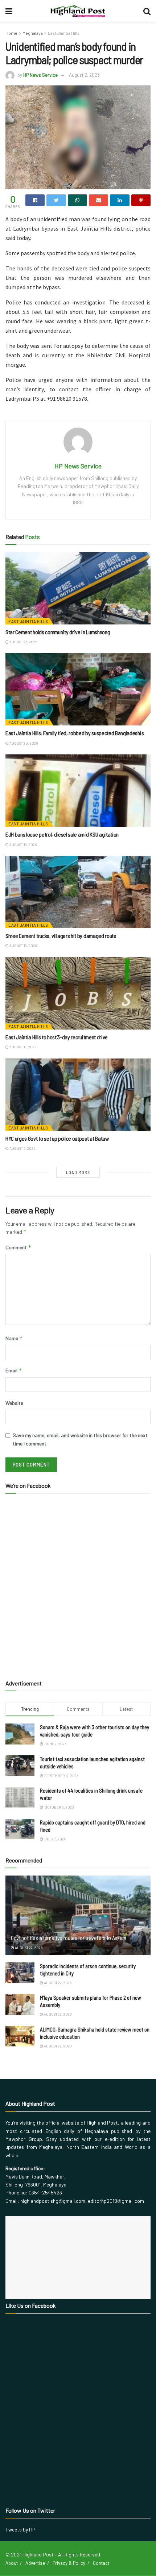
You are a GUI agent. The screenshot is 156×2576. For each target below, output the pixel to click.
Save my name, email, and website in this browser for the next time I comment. (80, 1439)
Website (14, 1403)
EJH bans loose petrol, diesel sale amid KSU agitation (62, 834)
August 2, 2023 (84, 75)
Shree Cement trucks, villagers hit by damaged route (61, 936)
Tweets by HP (20, 2529)
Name (14, 1338)
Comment (19, 1247)
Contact (101, 2563)
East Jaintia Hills (64, 33)
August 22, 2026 (23, 642)
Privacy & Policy (69, 2563)
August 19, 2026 (23, 845)
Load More (78, 1172)
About (12, 2563)
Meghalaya (33, 33)
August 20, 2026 (23, 743)
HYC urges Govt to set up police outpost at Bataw (57, 1138)
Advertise (35, 2563)
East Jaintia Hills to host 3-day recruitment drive (57, 1037)
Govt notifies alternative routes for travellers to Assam (69, 1938)
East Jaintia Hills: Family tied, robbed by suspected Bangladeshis (75, 733)
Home (11, 33)
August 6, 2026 (22, 1148)
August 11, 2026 (22, 1047)
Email (14, 1370)
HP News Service (40, 75)
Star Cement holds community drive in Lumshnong (58, 632)
